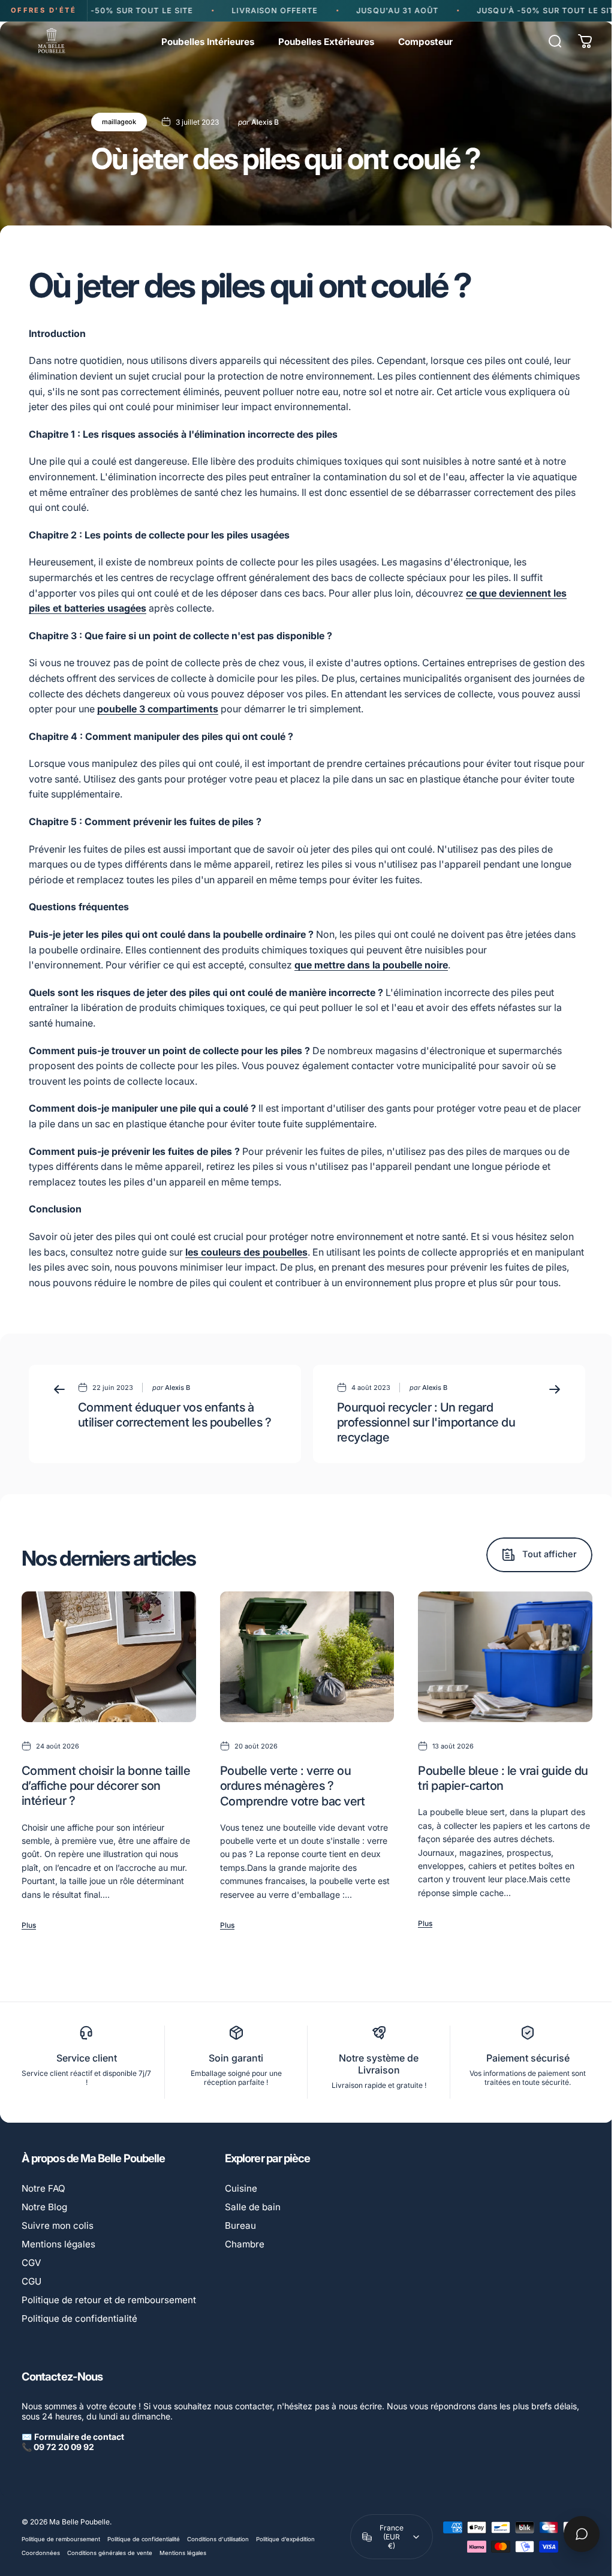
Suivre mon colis (58, 2226)
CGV (31, 2263)
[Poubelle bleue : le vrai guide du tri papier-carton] (505, 1657)
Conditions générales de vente (110, 2553)
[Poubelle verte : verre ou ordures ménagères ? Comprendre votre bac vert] (307, 1657)
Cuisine (241, 2188)
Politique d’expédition (285, 2539)
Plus (29, 1925)
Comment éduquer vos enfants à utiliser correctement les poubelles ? (174, 1415)
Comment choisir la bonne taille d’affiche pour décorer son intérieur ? (106, 1786)
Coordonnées (41, 2553)
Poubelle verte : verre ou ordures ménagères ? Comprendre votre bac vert (292, 1786)
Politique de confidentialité (79, 2318)
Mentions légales (58, 2244)
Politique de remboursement (61, 2539)
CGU (31, 2281)
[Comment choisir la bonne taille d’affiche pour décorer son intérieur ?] (109, 1657)
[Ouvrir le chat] (573, 2534)
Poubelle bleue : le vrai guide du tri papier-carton (503, 1778)
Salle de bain (253, 2207)
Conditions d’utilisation (218, 2539)
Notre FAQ (43, 2188)
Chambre (245, 2244)
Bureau (240, 2226)
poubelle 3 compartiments (158, 709)
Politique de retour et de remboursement (109, 2300)
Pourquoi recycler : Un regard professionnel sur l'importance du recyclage (426, 1422)
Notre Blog (44, 2207)
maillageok (119, 122)
